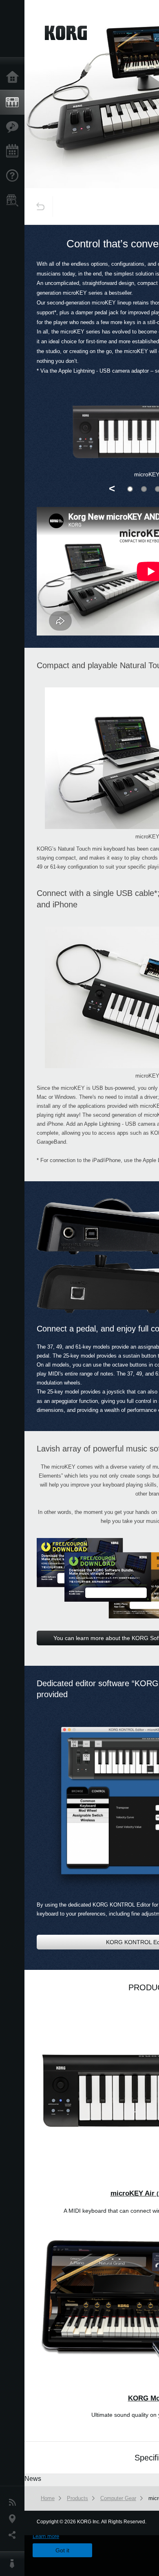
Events (14, 151)
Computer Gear (118, 2498)
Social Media (14, 2535)
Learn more (46, 2536)
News (14, 2503)
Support (14, 176)
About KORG (14, 2564)
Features (14, 127)
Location (14, 2519)
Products (14, 102)
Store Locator (14, 200)
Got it (62, 2550)
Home (14, 78)
